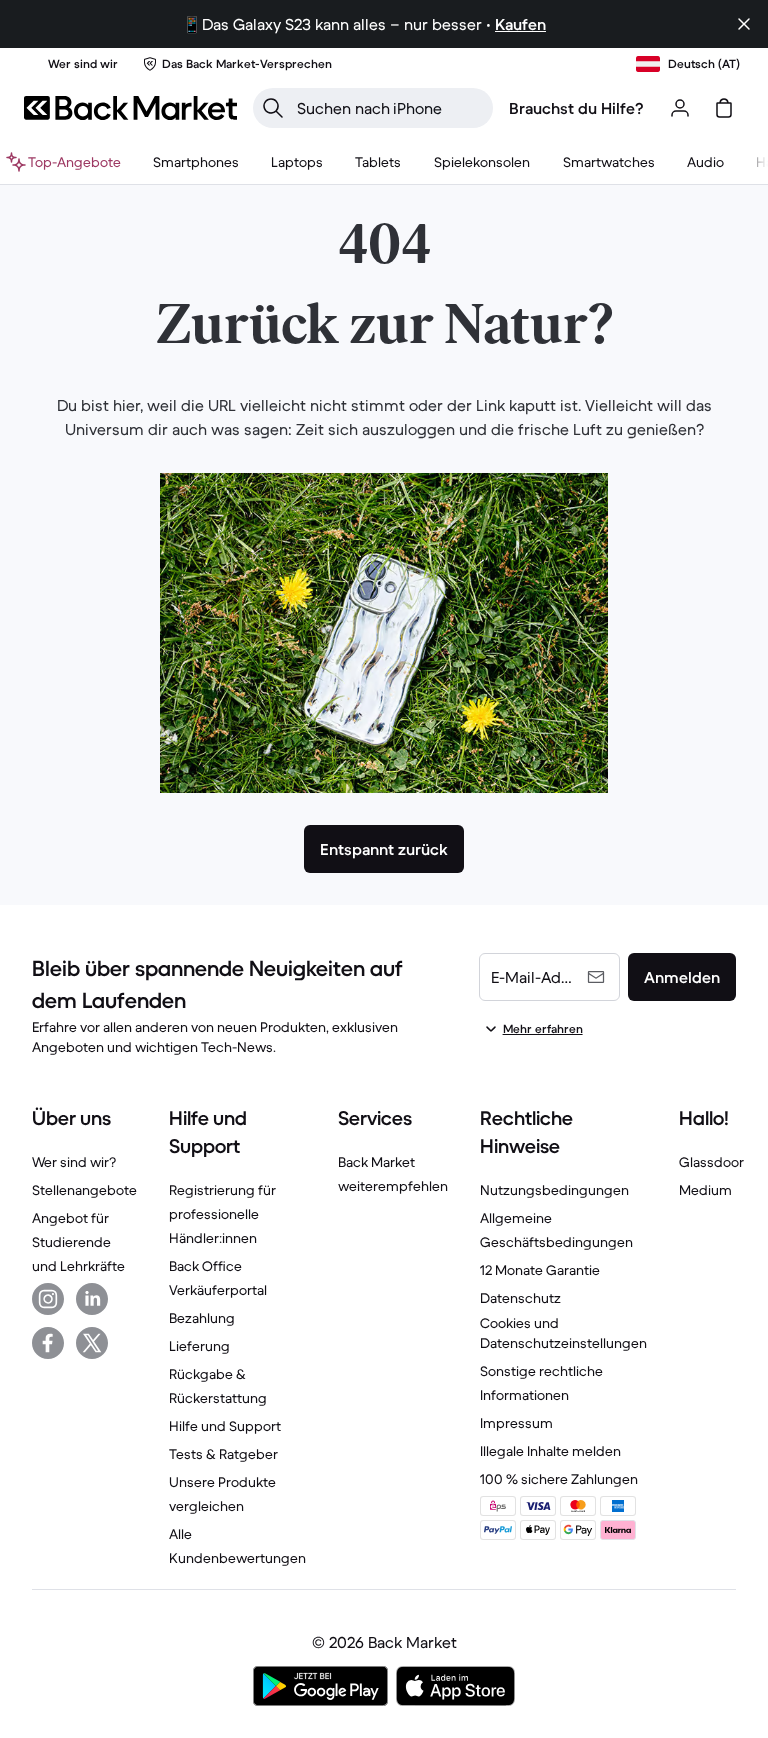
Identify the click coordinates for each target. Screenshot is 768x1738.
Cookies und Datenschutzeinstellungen (563, 1333)
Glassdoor (711, 1162)
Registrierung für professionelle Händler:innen (222, 1214)
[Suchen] (273, 108)
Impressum (516, 1423)
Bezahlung (202, 1318)
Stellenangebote (84, 1190)
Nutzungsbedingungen (554, 1190)
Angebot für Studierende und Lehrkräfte (78, 1242)
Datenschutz (520, 1298)
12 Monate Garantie (540, 1270)
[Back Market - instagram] (48, 1299)
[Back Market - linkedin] (92, 1299)
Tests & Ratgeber (223, 1454)
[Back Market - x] (92, 1343)
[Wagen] (724, 108)
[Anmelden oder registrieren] (680, 108)
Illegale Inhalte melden (550, 1451)
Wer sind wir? (74, 1162)
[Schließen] (744, 24)
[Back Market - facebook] (48, 1343)
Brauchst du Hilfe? (576, 108)
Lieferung (199, 1346)
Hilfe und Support (225, 1426)
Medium (705, 1190)
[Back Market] (130, 108)
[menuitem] (196, 162)
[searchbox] (389, 108)
